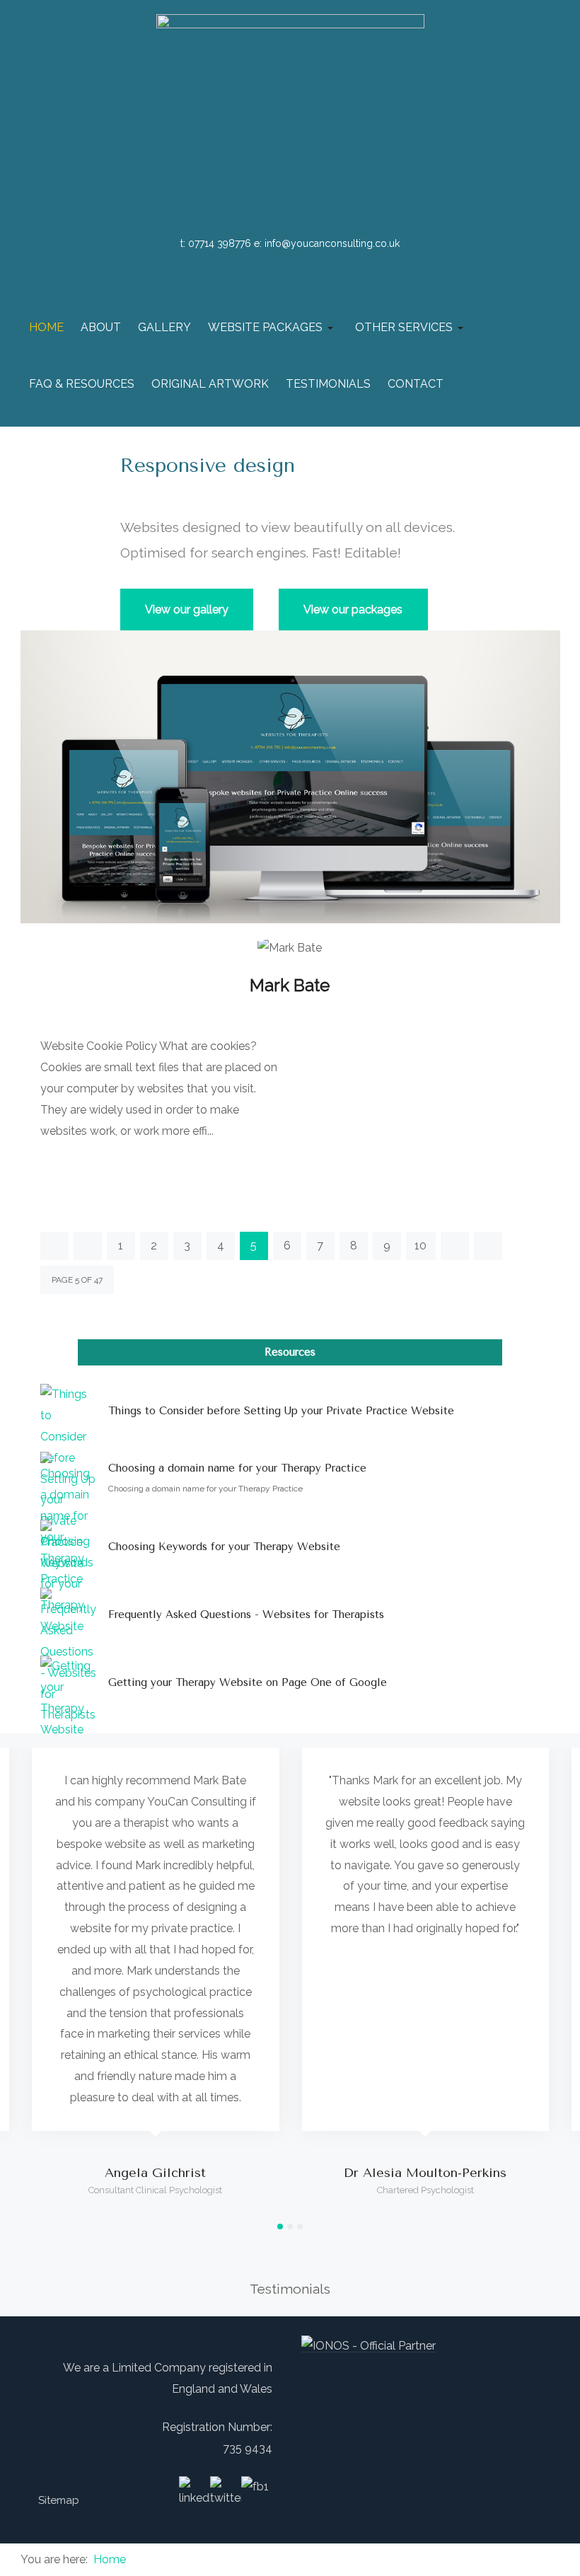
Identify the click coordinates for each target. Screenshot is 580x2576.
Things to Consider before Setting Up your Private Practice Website (281, 1411)
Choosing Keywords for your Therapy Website (224, 1547)
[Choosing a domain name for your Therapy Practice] (69, 1480)
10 (420, 1246)
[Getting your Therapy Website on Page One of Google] (69, 1684)
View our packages (353, 610)
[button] (273, 328)
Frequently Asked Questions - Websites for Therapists (246, 1615)
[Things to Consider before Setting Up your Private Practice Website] (69, 1412)
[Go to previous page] (88, 1246)
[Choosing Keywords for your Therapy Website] (69, 1548)
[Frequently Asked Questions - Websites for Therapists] (69, 1616)
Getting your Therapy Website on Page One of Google (248, 1682)
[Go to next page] (455, 1246)
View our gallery (187, 610)
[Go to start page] (54, 1246)
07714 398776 (220, 243)
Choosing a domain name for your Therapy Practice (237, 1468)
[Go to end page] (488, 1246)
